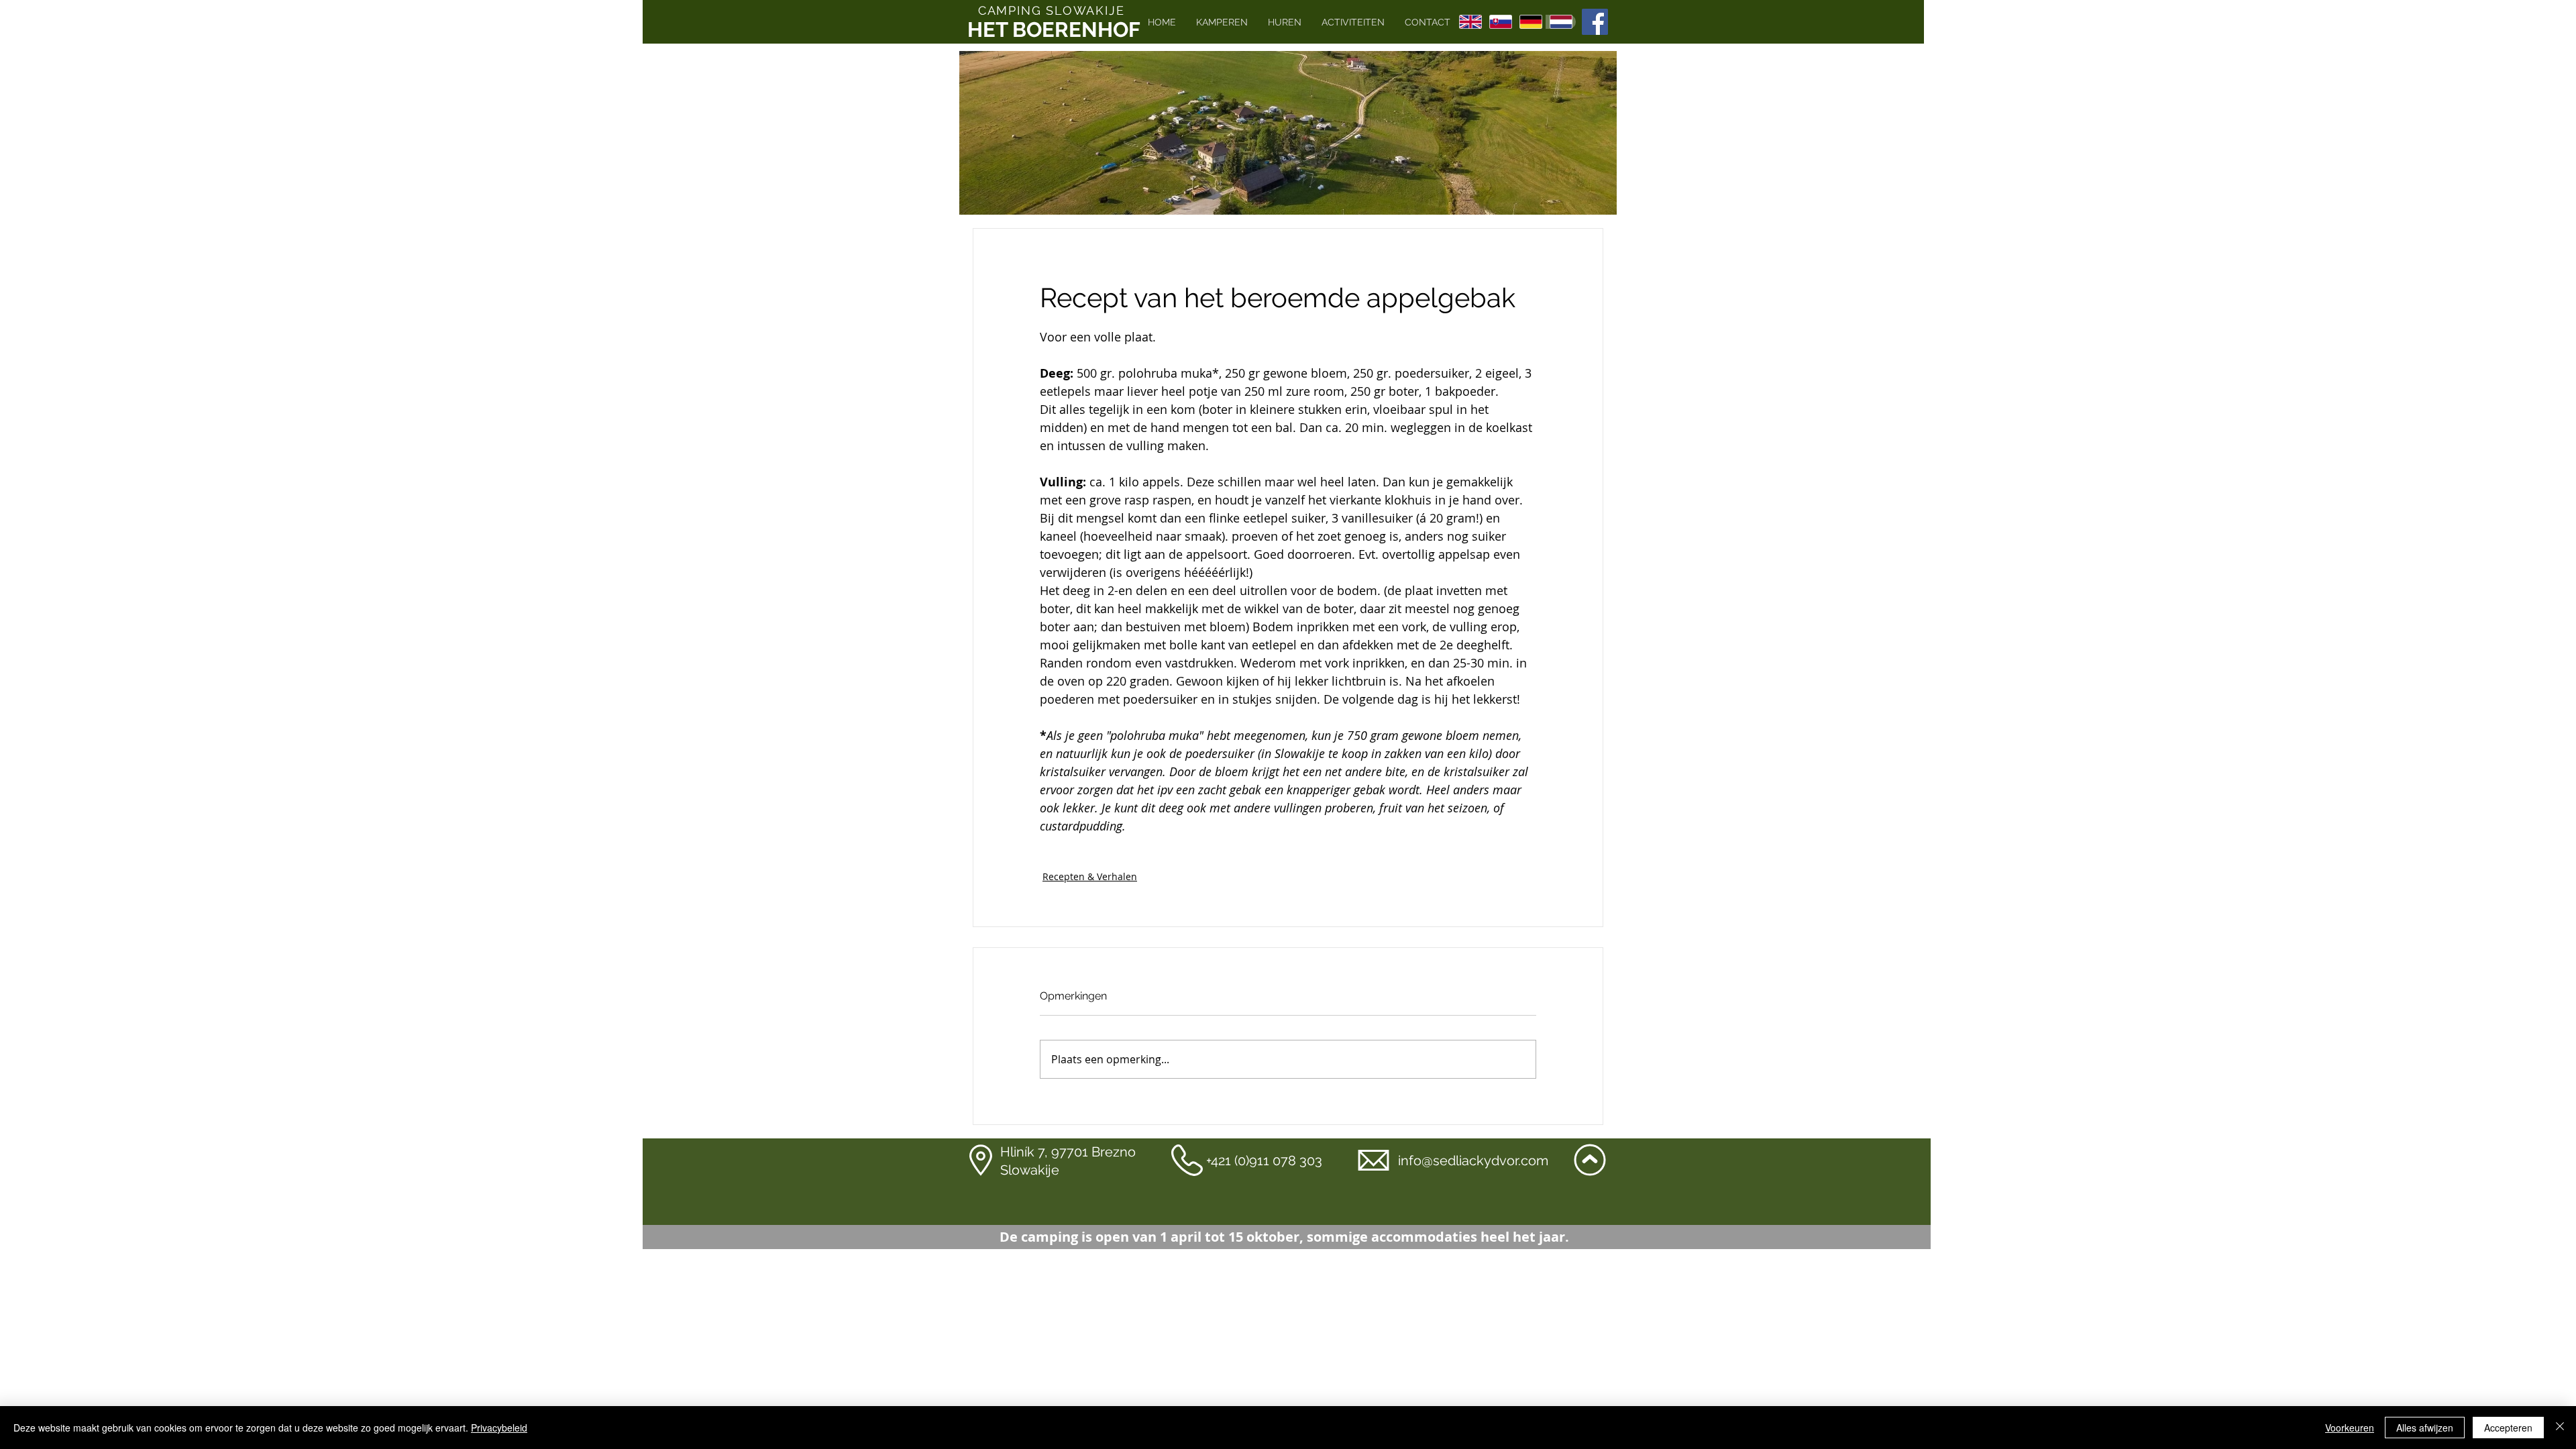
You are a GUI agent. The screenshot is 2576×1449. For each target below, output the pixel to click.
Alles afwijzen (2425, 1428)
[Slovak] (1500, 22)
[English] (1470, 22)
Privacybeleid (499, 1428)
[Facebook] (1595, 22)
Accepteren (2508, 1428)
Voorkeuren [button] (2350, 1428)
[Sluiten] (2560, 1428)
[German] (1531, 22)
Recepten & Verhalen (1090, 876)
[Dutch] (1561, 22)
